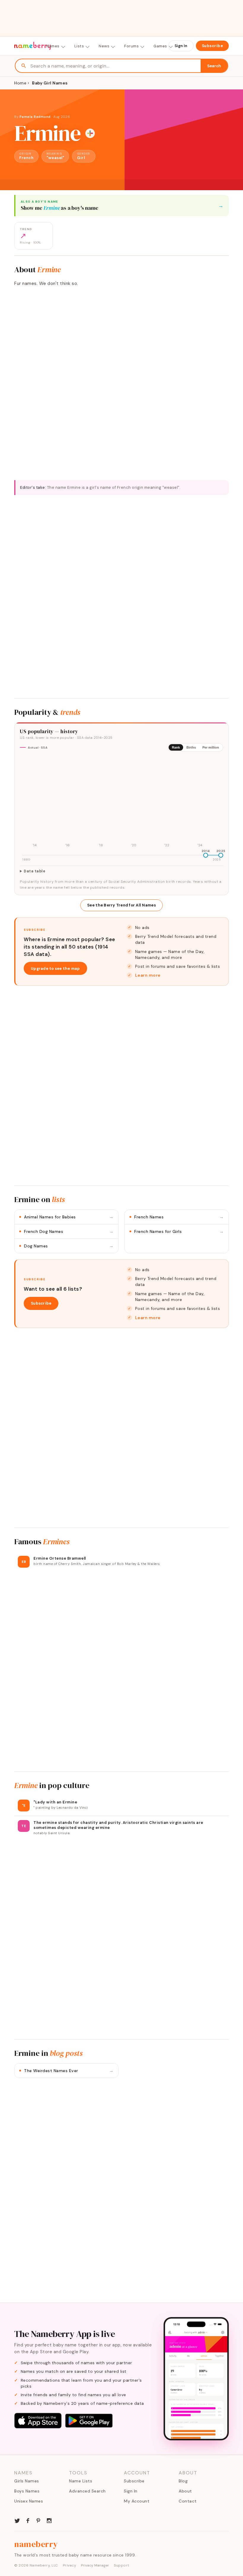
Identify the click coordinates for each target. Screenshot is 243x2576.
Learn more (148, 975)
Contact (188, 2501)
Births (191, 747)
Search (214, 66)
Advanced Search (87, 2491)
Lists (79, 46)
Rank (176, 747)
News (104, 46)
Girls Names (27, 2481)
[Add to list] (90, 133)
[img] (121, 802)
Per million (211, 747)
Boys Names (27, 2491)
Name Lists (81, 2481)
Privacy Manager (95, 2565)
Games (160, 46)
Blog (183, 2481)
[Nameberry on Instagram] (49, 2520)
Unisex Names (29, 2501)
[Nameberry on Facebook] (28, 2520)
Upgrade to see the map (55, 969)
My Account (137, 2501)
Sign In (181, 46)
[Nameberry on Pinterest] (39, 2520)
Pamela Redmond (35, 117)
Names (53, 46)
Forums (131, 46)
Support (121, 2565)
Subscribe (212, 46)
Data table (35, 871)
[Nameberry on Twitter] (17, 2520)
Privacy (70, 2565)
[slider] (206, 855)
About (185, 2491)
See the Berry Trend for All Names (121, 905)
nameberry (36, 2544)
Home (20, 83)
